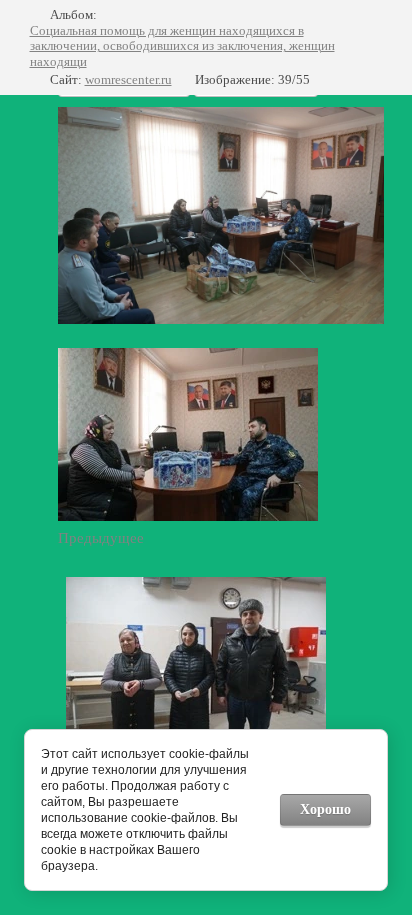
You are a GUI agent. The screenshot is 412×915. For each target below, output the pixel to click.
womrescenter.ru (128, 79)
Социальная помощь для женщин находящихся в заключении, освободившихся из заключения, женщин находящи (182, 46)
